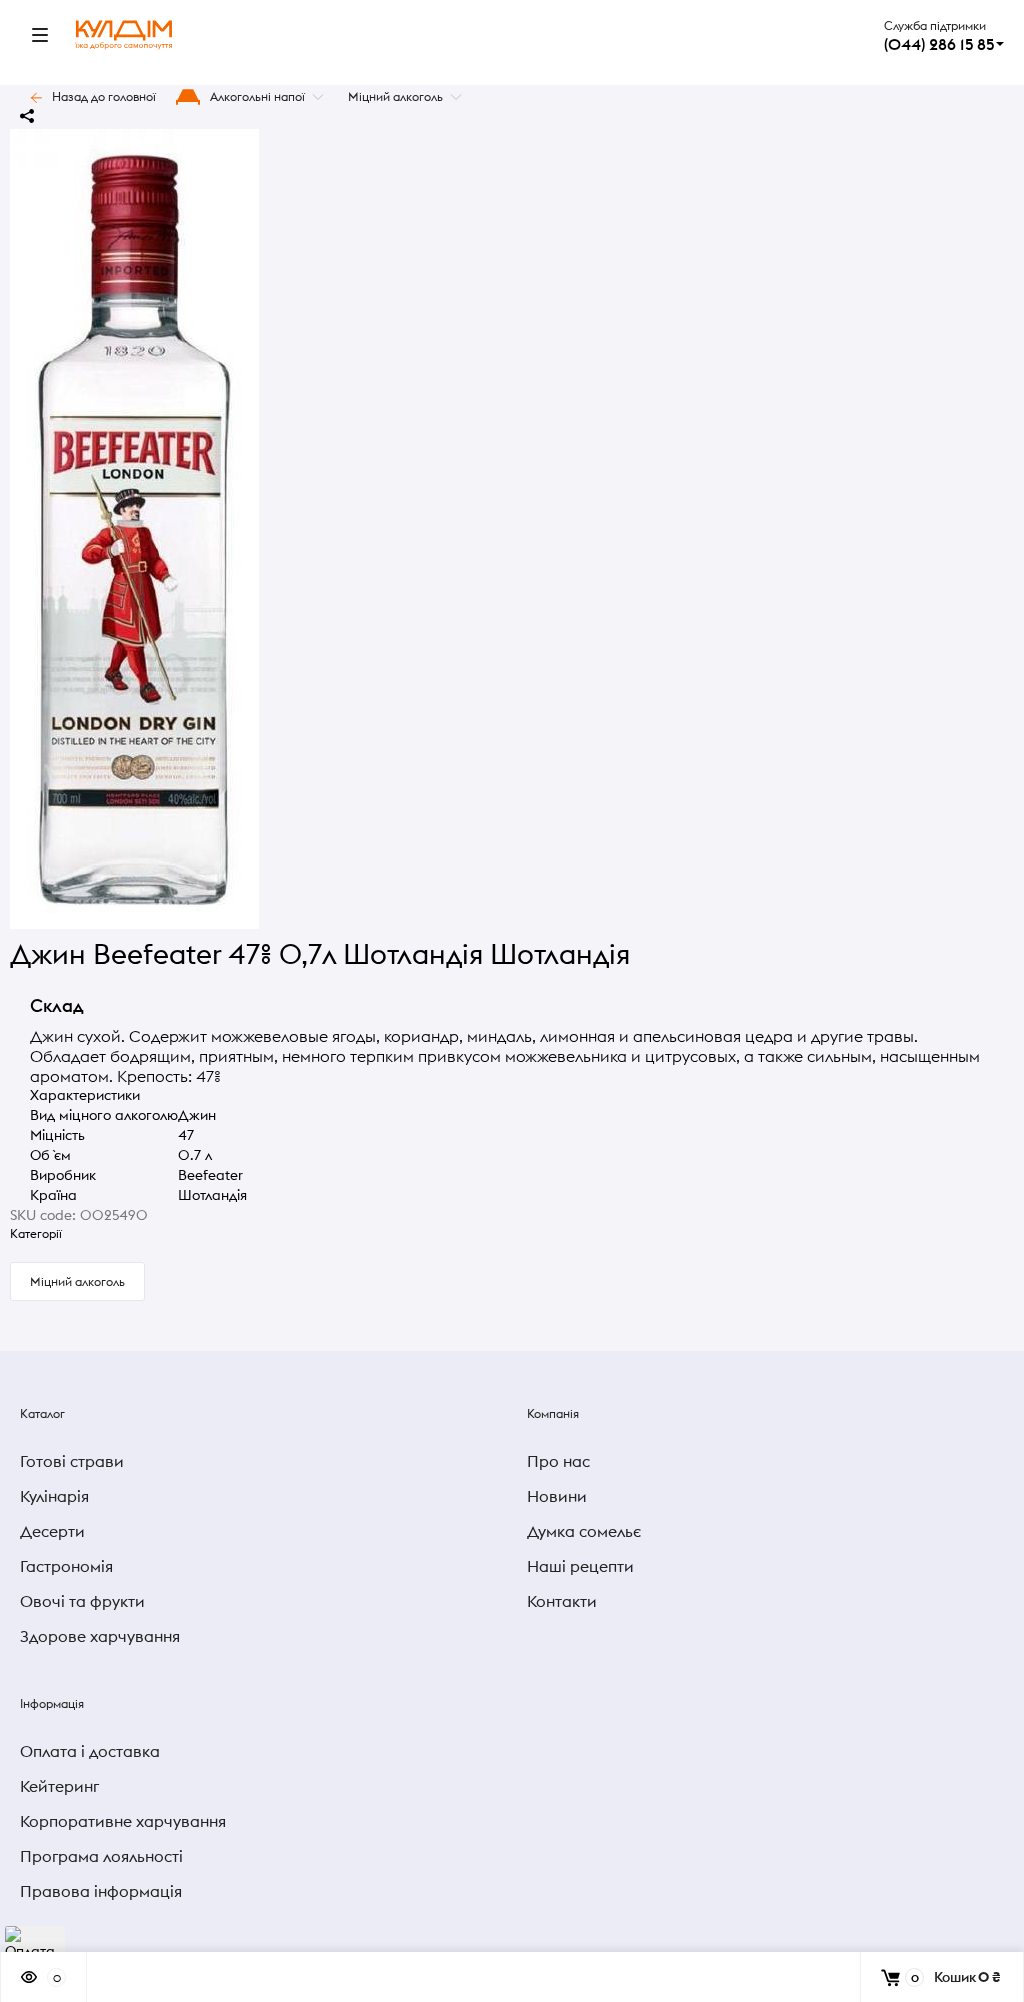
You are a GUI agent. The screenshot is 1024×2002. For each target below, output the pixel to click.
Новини (557, 1496)
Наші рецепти (580, 1566)
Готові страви (72, 1461)
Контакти (562, 1601)
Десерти (52, 1531)
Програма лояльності (101, 1856)
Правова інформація (101, 1891)
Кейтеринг (59, 1786)
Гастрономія (66, 1566)
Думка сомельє (584, 1531)
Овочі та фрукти (82, 1601)
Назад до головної (104, 96)
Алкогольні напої (257, 96)
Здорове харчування (100, 1636)
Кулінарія (54, 1496)
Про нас (558, 1461)
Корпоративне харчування (123, 1821)
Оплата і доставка (90, 1751)
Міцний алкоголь (395, 96)
